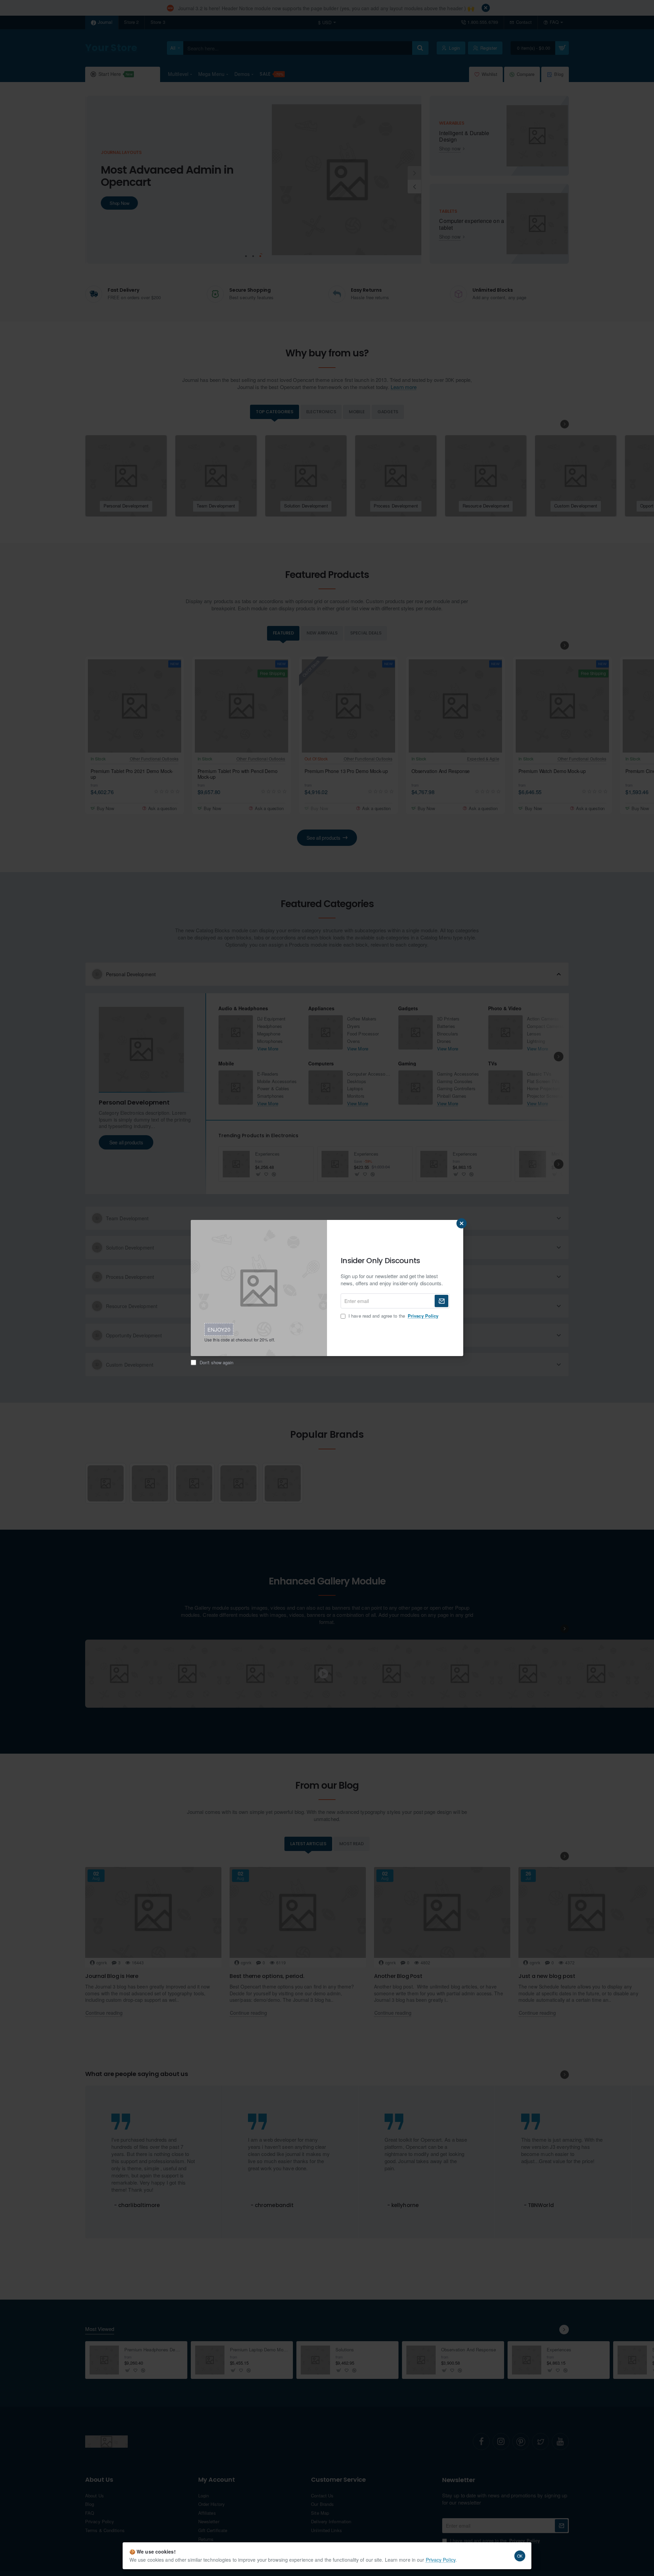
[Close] (462, 1223)
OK (520, 2556)
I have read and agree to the (393, 1316)
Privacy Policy (441, 2560)
